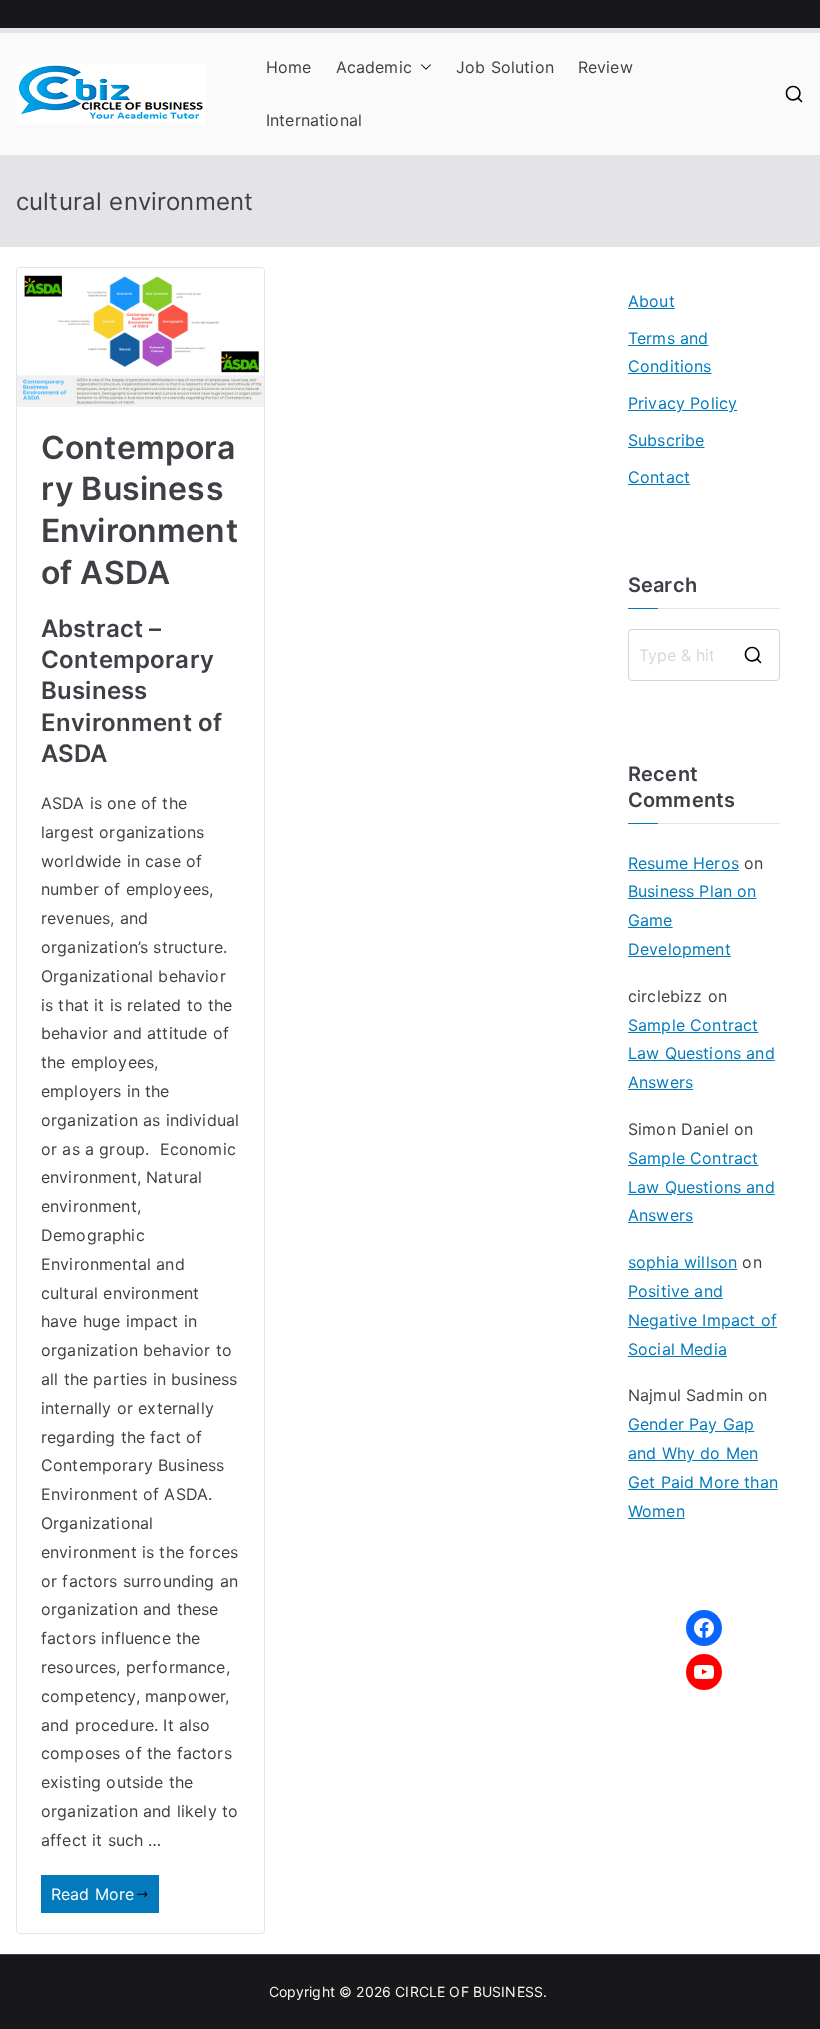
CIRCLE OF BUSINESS (469, 1991)
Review (605, 67)
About (651, 301)
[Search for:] (704, 655)
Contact (659, 477)
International (314, 120)
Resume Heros (683, 863)
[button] (422, 67)
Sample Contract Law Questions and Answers (701, 1054)
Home (289, 67)
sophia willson (682, 1262)
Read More (92, 1894)
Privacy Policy (682, 403)
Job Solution (505, 67)
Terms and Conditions (670, 352)
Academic (374, 67)
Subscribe (666, 440)
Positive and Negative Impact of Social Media (702, 1320)
